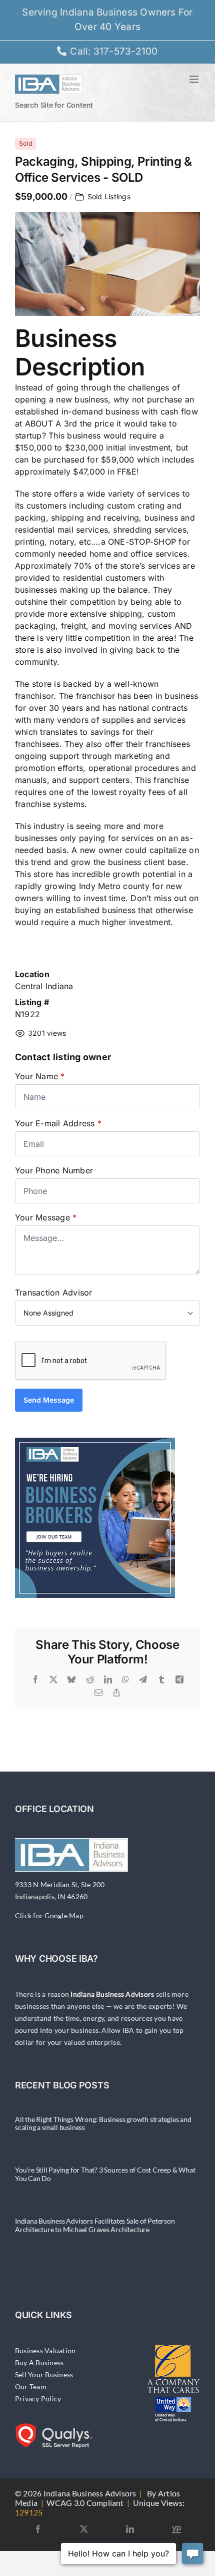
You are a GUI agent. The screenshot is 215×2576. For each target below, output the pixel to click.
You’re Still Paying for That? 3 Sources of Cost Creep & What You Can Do (105, 2174)
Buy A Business (39, 2363)
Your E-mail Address (58, 1123)
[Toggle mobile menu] (195, 79)
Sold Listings (109, 196)
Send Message (49, 1400)
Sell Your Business (44, 2375)
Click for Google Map (49, 1915)
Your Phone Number (54, 1170)
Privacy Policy (38, 2399)
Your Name (40, 1076)
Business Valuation (45, 2350)
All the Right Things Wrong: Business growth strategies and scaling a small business (103, 2123)
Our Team (31, 2387)
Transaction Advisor (54, 1293)
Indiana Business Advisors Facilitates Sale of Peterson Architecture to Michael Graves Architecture (95, 2225)
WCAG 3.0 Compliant (85, 2503)
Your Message (46, 1217)
